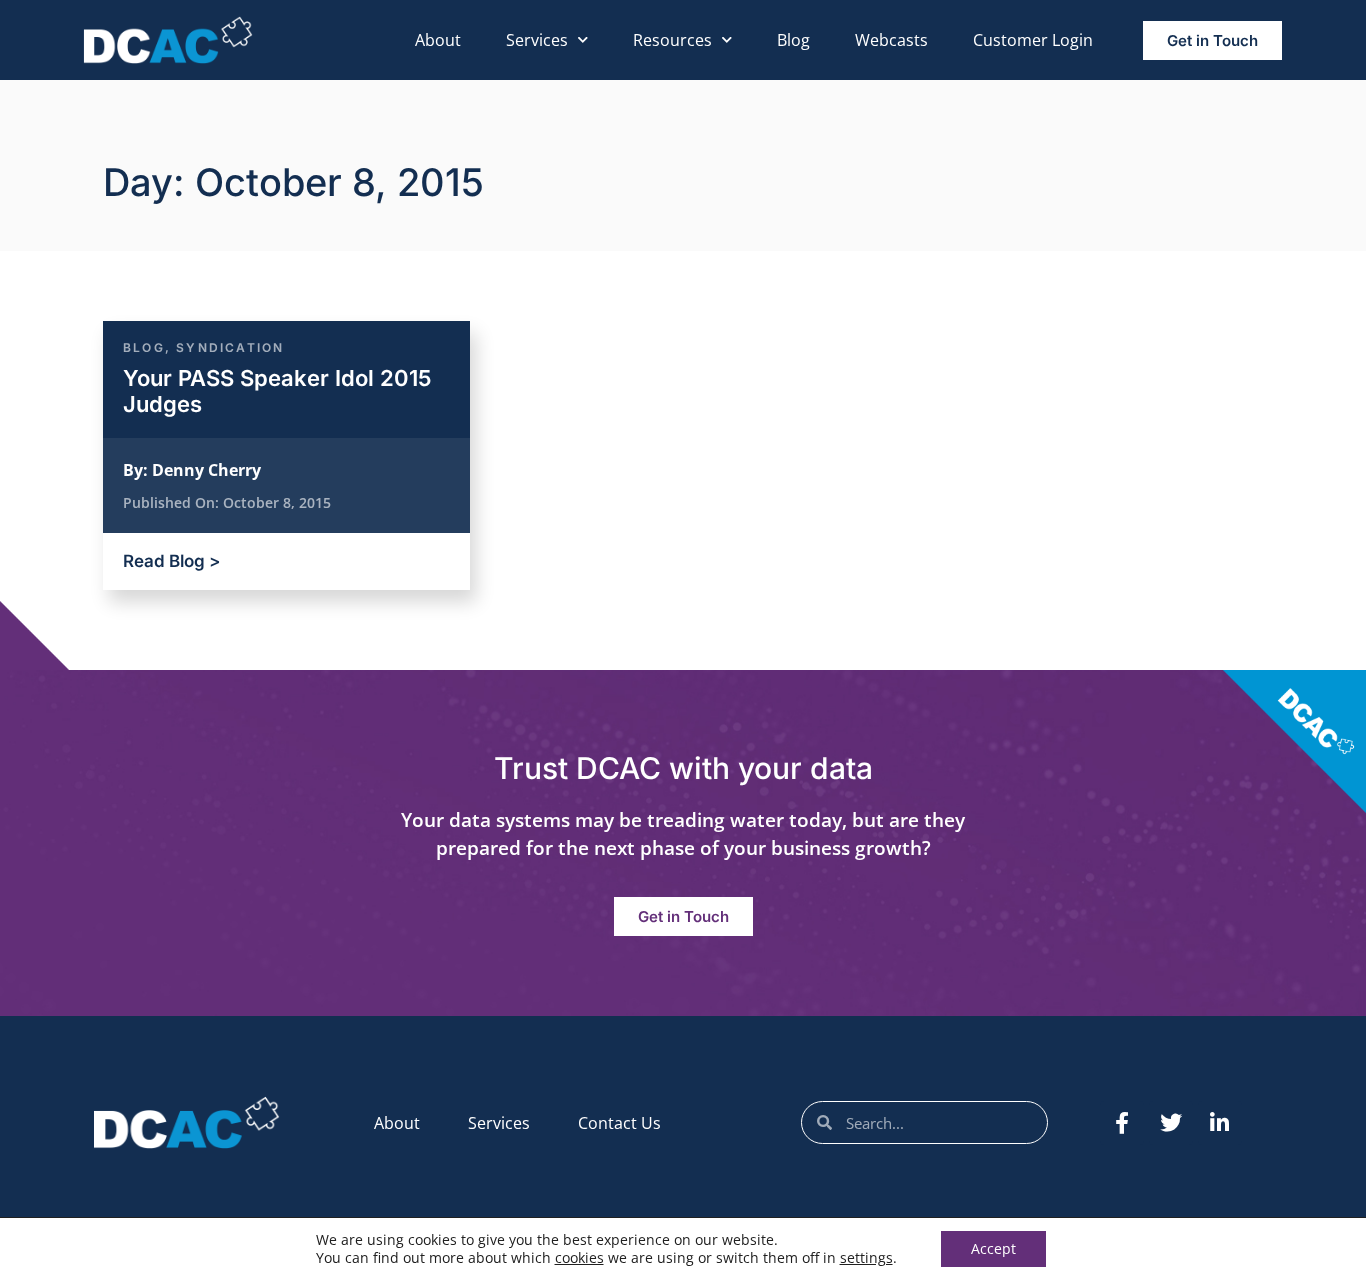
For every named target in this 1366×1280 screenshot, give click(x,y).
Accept (993, 1248)
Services (537, 40)
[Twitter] (1171, 1123)
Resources (672, 40)
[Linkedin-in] (1220, 1123)
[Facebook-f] (1122, 1123)
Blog (793, 40)
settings (866, 1258)
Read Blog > (171, 561)
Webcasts (891, 40)
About (438, 40)
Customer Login (1033, 40)
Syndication (230, 347)
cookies (579, 1257)
